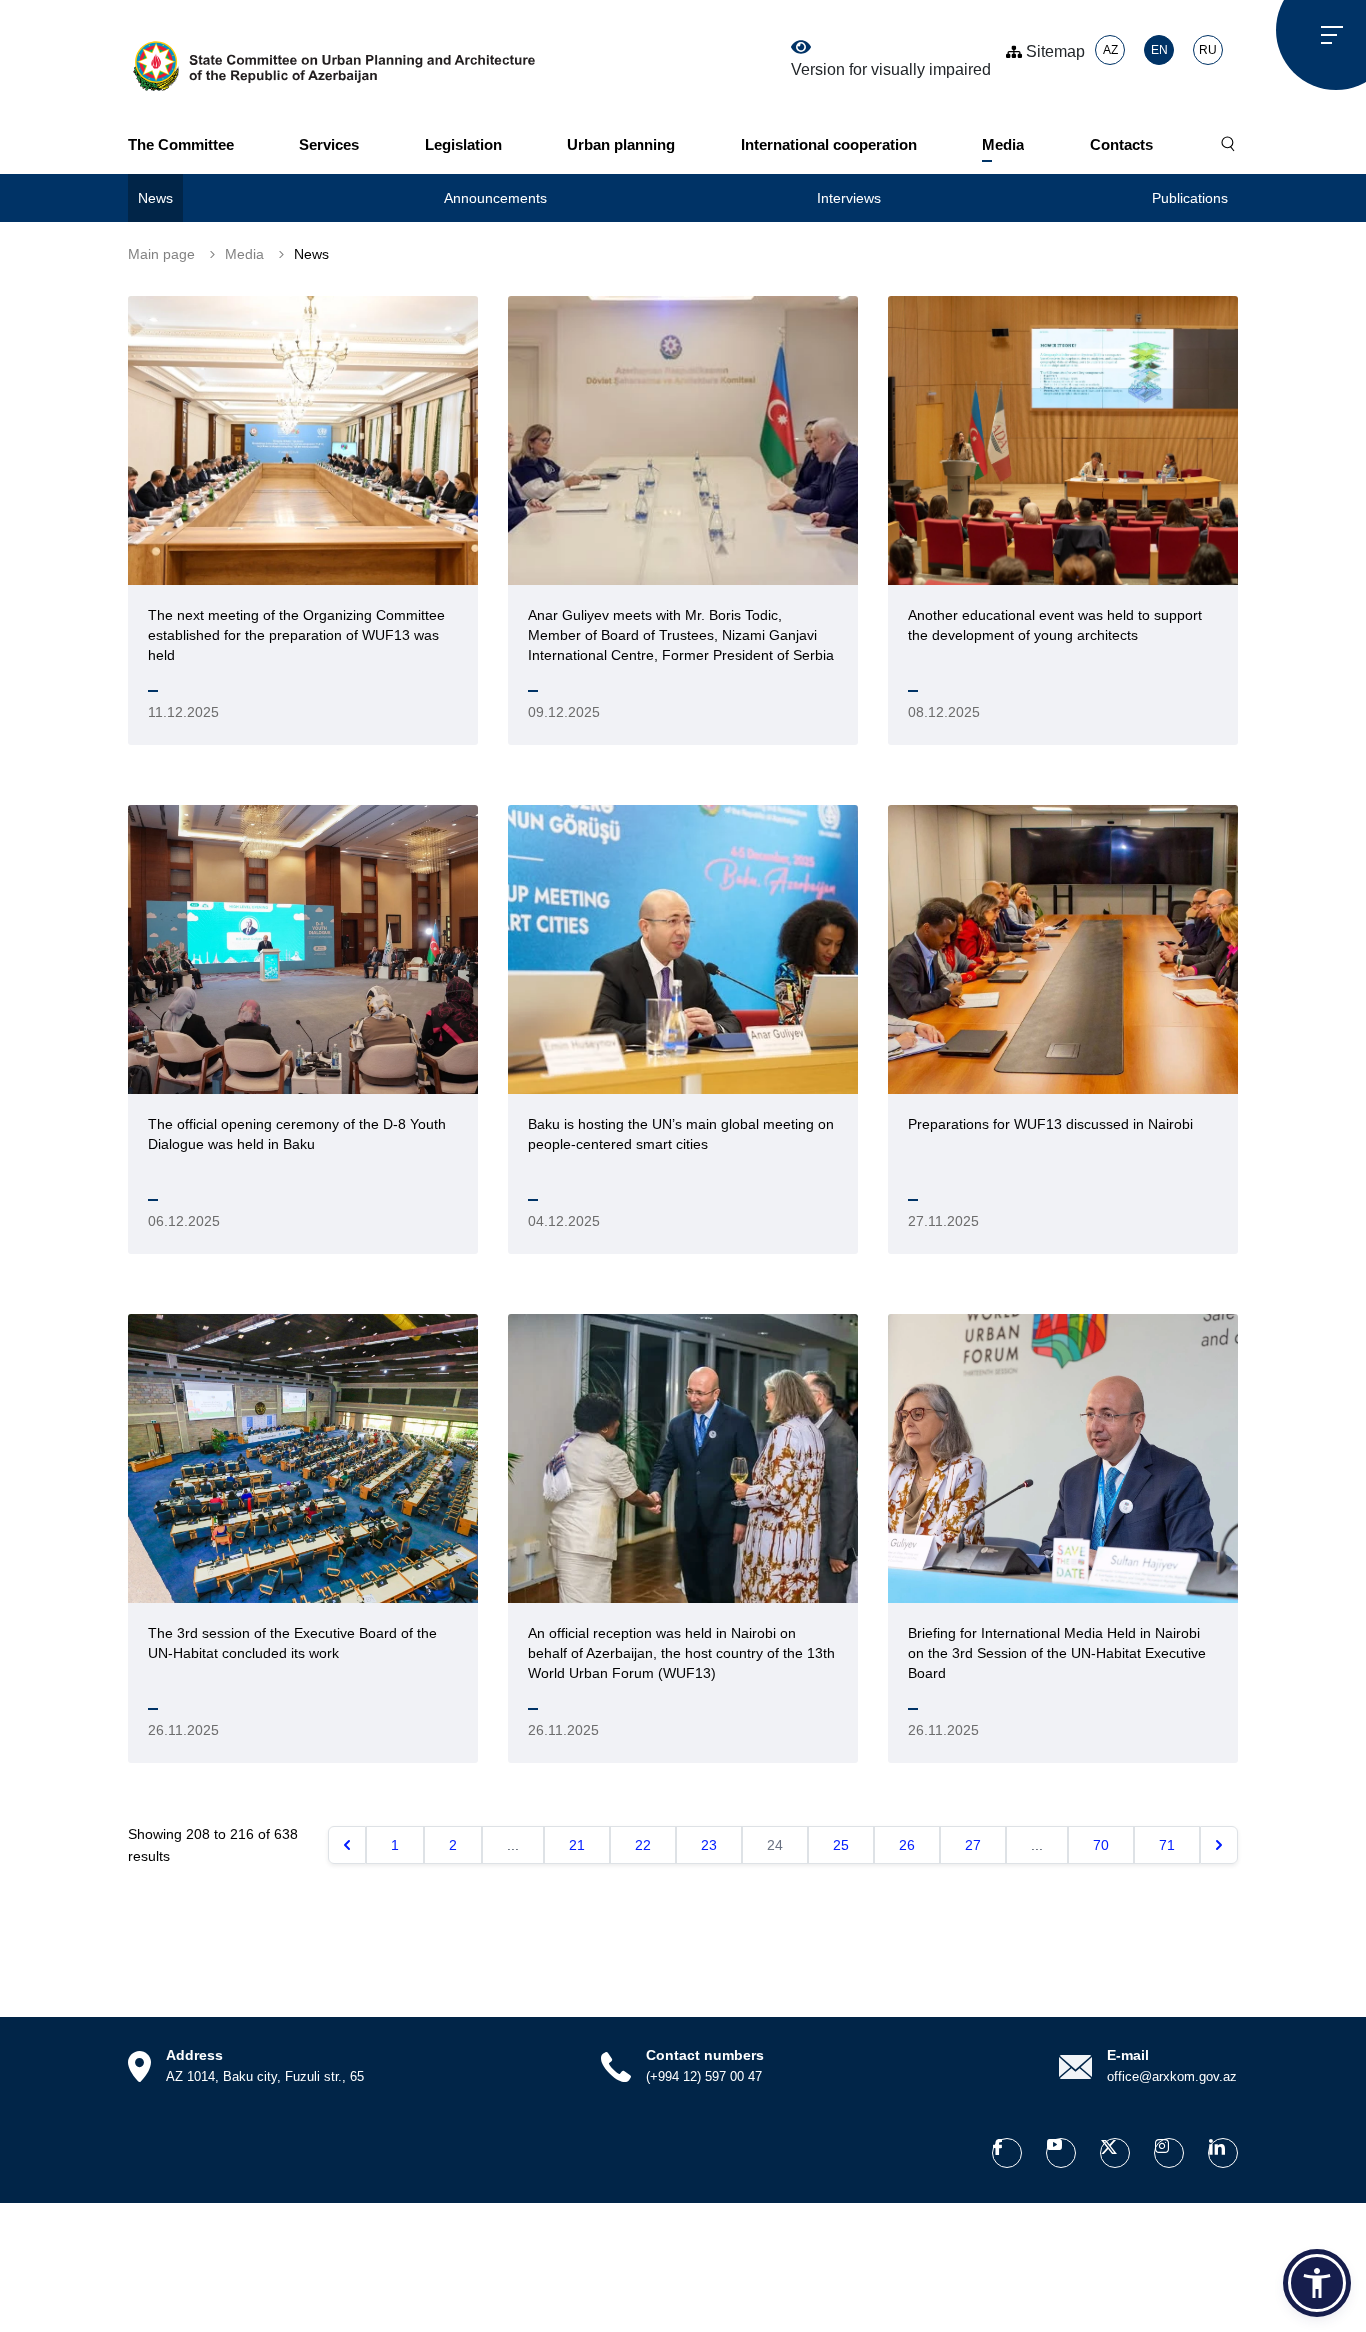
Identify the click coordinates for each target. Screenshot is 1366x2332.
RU (1208, 50)
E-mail (1128, 2055)
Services (329, 144)
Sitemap (1053, 51)
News (155, 198)
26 (907, 1845)
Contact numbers (705, 2055)
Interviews (849, 198)
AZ (1110, 50)
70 (1101, 1845)
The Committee (181, 144)
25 (841, 1845)
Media (1003, 144)
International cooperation (829, 144)
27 (973, 1845)
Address (194, 2055)
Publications (1190, 198)
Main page (161, 254)
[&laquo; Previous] (347, 1845)
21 (577, 1845)
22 (643, 1845)
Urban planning (621, 144)
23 (709, 1845)
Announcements (495, 198)
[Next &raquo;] (1219, 1845)
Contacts (1121, 144)
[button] (1317, 2283)
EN (1159, 50)
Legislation (463, 144)
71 (1167, 1845)
